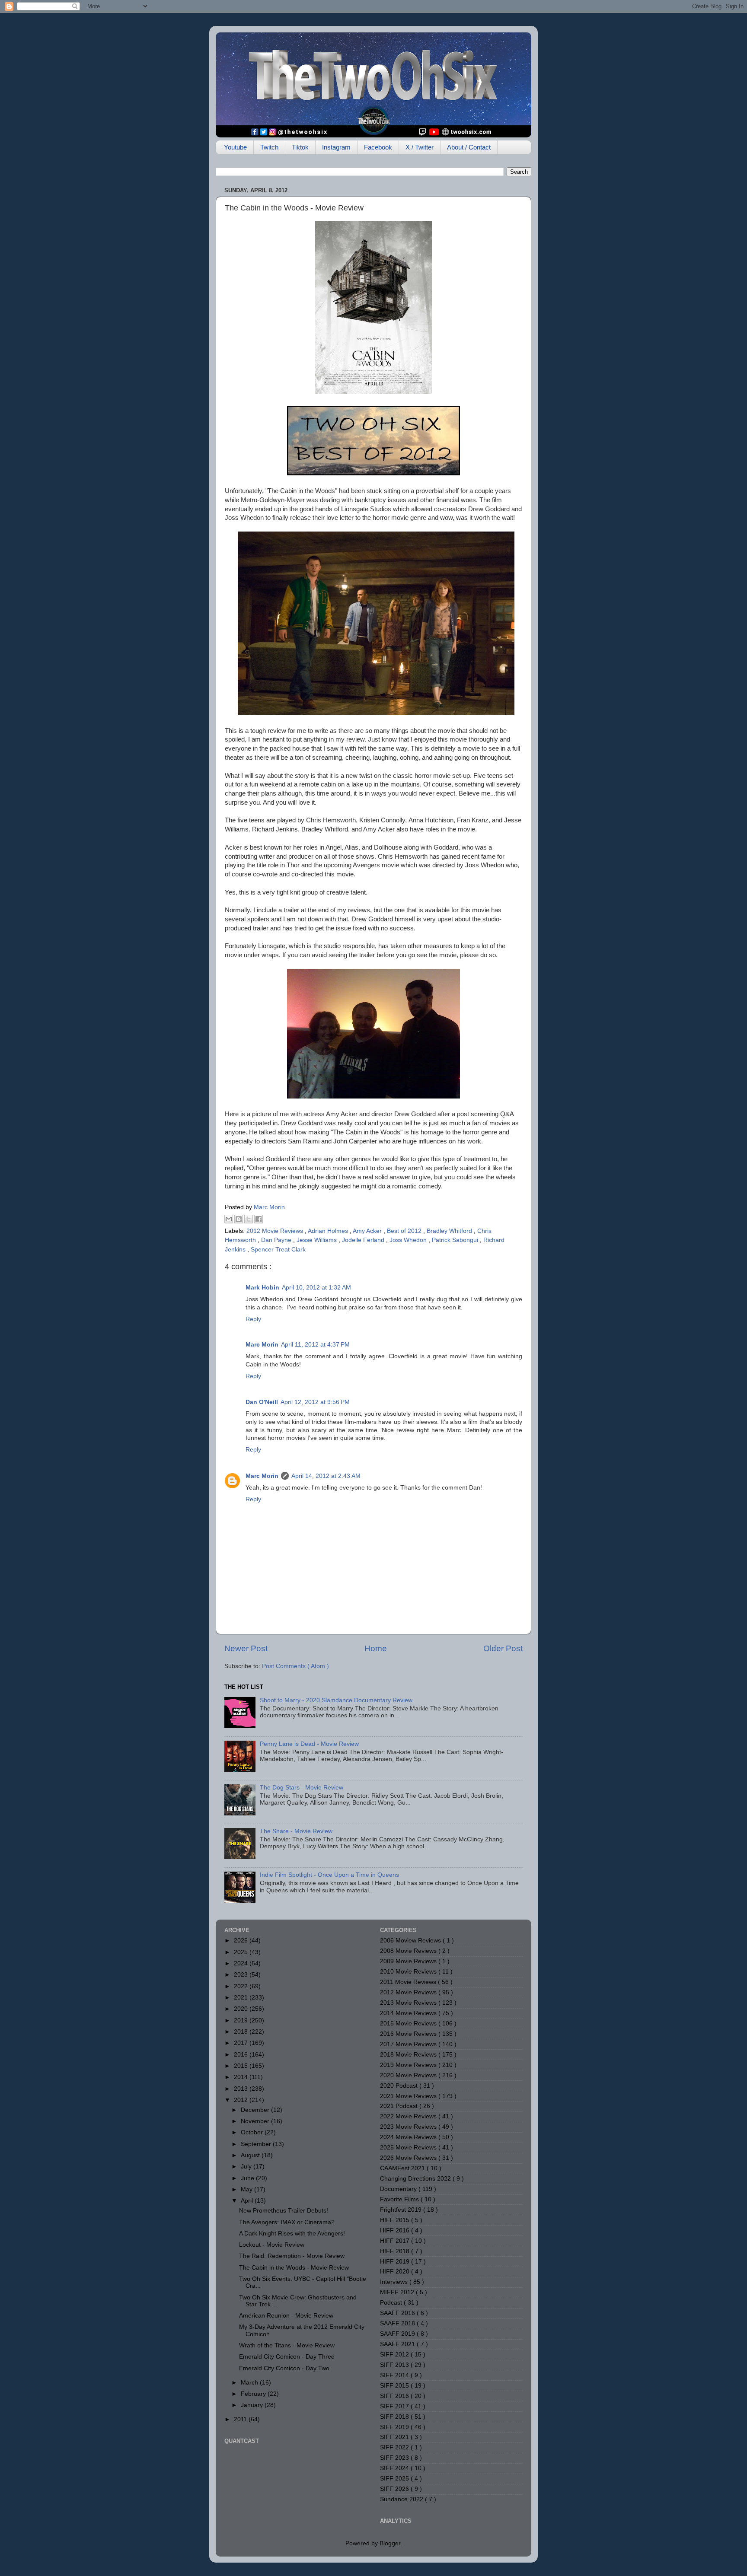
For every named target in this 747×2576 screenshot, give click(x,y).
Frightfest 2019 (402, 2210)
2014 (242, 2077)
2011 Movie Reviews (409, 1982)
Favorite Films (400, 2199)
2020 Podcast (400, 2086)
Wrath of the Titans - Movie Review (287, 2345)
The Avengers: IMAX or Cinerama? (287, 2222)
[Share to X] (249, 1219)
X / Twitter (420, 147)
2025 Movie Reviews (409, 2148)
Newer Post (246, 1648)
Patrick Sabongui (456, 1240)
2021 (242, 1998)
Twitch (269, 147)
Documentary (399, 2189)
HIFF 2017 (396, 2241)
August (251, 2155)
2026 (242, 1941)
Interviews (395, 2282)
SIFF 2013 (395, 2365)
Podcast (392, 2303)
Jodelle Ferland (364, 1240)
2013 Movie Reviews (409, 2003)
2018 (242, 2032)
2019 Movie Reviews (409, 2065)
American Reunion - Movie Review (286, 2316)
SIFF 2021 (395, 2437)
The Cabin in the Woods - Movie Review (294, 2268)
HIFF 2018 (396, 2251)
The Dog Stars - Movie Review (302, 1788)
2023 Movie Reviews (409, 2127)
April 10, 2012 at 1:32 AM (316, 1288)
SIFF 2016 (395, 2396)
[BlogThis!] (239, 1219)
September (257, 2144)
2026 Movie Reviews (409, 2158)
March (250, 2383)
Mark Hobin (262, 1288)
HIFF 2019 (396, 2262)
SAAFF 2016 (398, 2313)
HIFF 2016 (396, 2231)
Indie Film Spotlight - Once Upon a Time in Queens (329, 1875)
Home (376, 1648)
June (248, 2178)
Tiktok (300, 147)
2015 (242, 2066)
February (254, 2394)
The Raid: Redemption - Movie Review (292, 2256)
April (248, 2201)
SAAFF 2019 (398, 2334)
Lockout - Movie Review (272, 2245)
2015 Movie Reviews (409, 2024)
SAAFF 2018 (398, 2323)
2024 (242, 1963)
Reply (253, 1319)
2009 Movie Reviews (409, 1961)
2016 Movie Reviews (409, 2034)
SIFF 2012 (395, 2355)
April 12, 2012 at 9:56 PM (315, 1402)
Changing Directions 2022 (416, 2179)
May (247, 2189)
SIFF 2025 (395, 2479)
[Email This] (229, 1219)
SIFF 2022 (395, 2447)
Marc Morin (262, 1345)
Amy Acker (368, 1231)
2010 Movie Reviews (409, 1972)
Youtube (235, 147)
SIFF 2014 (395, 2375)
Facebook (378, 147)
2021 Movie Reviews (409, 2096)
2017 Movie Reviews (409, 2044)
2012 (242, 2100)
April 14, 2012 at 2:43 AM (326, 1476)
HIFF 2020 (396, 2272)
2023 (242, 1975)
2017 (242, 2043)
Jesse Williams (318, 1240)
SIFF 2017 (395, 2406)
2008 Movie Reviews (409, 1951)
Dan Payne (277, 1240)
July (247, 2167)
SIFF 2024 (395, 2468)
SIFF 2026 (395, 2489)
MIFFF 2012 (398, 2292)
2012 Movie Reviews (276, 1231)
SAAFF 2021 (398, 2344)
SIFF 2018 (395, 2417)
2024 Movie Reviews (409, 2137)
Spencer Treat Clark (278, 1250)
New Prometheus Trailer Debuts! (284, 2211)
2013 (242, 2089)
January (253, 2405)
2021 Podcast (400, 2106)
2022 (242, 1986)
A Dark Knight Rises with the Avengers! (292, 2234)
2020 (242, 2009)
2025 (242, 1952)
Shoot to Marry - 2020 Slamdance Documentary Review (336, 1700)
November (256, 2121)
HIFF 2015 (396, 2220)
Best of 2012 (405, 1231)
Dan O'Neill (262, 1402)
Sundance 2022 (402, 2499)
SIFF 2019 (395, 2427)
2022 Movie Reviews (409, 2116)
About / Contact (469, 147)
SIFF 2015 (395, 2386)
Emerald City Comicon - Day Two (284, 2368)
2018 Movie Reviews (409, 2055)
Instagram (336, 147)
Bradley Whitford (450, 1231)
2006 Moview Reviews (411, 1941)
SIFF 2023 (395, 2458)
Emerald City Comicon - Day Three (287, 2357)
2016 (242, 2055)
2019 (242, 2020)
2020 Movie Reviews (409, 2075)
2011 (241, 2419)
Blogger (390, 2543)
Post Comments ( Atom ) (295, 1666)
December (256, 2110)
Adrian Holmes (329, 1231)
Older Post (503, 1648)
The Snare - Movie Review (296, 1831)
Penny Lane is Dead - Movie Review (309, 1744)
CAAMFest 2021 (403, 2168)
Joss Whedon (409, 1240)
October (253, 2132)
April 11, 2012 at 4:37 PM (315, 1345)
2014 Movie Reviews (409, 2013)
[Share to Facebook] (259, 1219)
